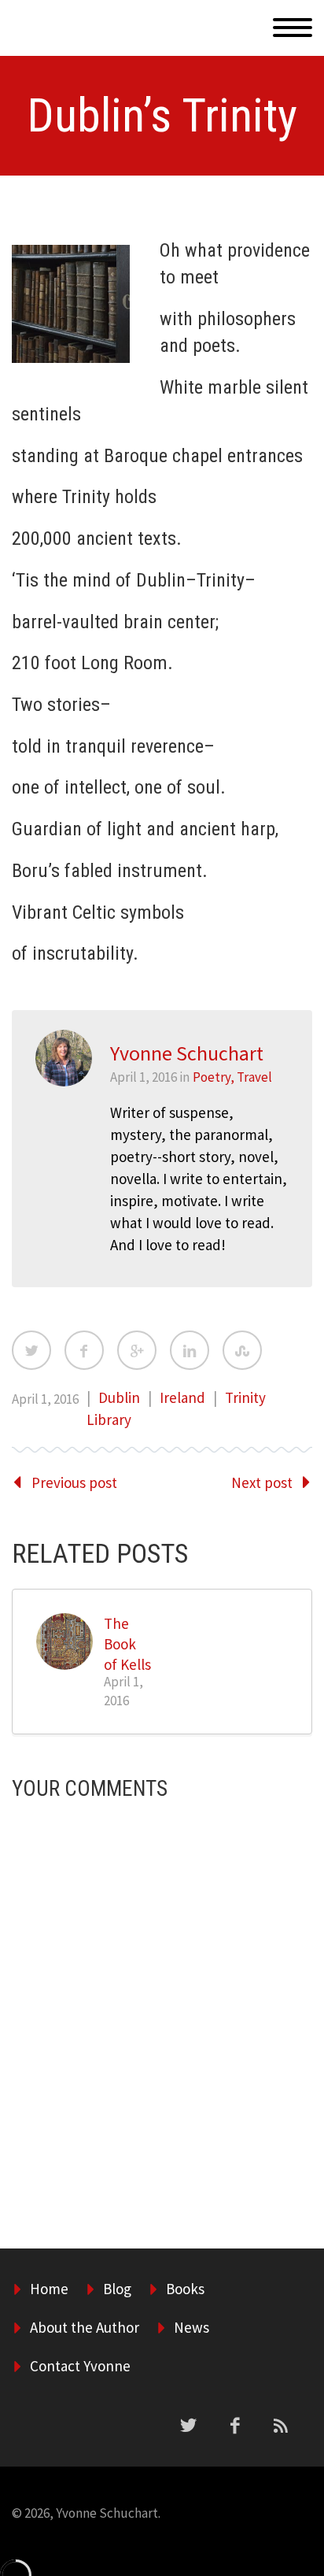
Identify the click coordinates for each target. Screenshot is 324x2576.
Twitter (31, 1350)
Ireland (182, 1397)
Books (185, 2289)
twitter (188, 2426)
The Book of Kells (127, 1644)
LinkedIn (190, 1350)
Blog (117, 2289)
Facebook (84, 1350)
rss (281, 2426)
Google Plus (137, 1350)
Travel (254, 1077)
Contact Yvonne (80, 2366)
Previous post (74, 1482)
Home (242, 46)
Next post (262, 1482)
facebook (234, 2426)
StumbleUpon (242, 1350)
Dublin (119, 1397)
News (191, 2327)
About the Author (85, 2327)
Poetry (212, 1077)
